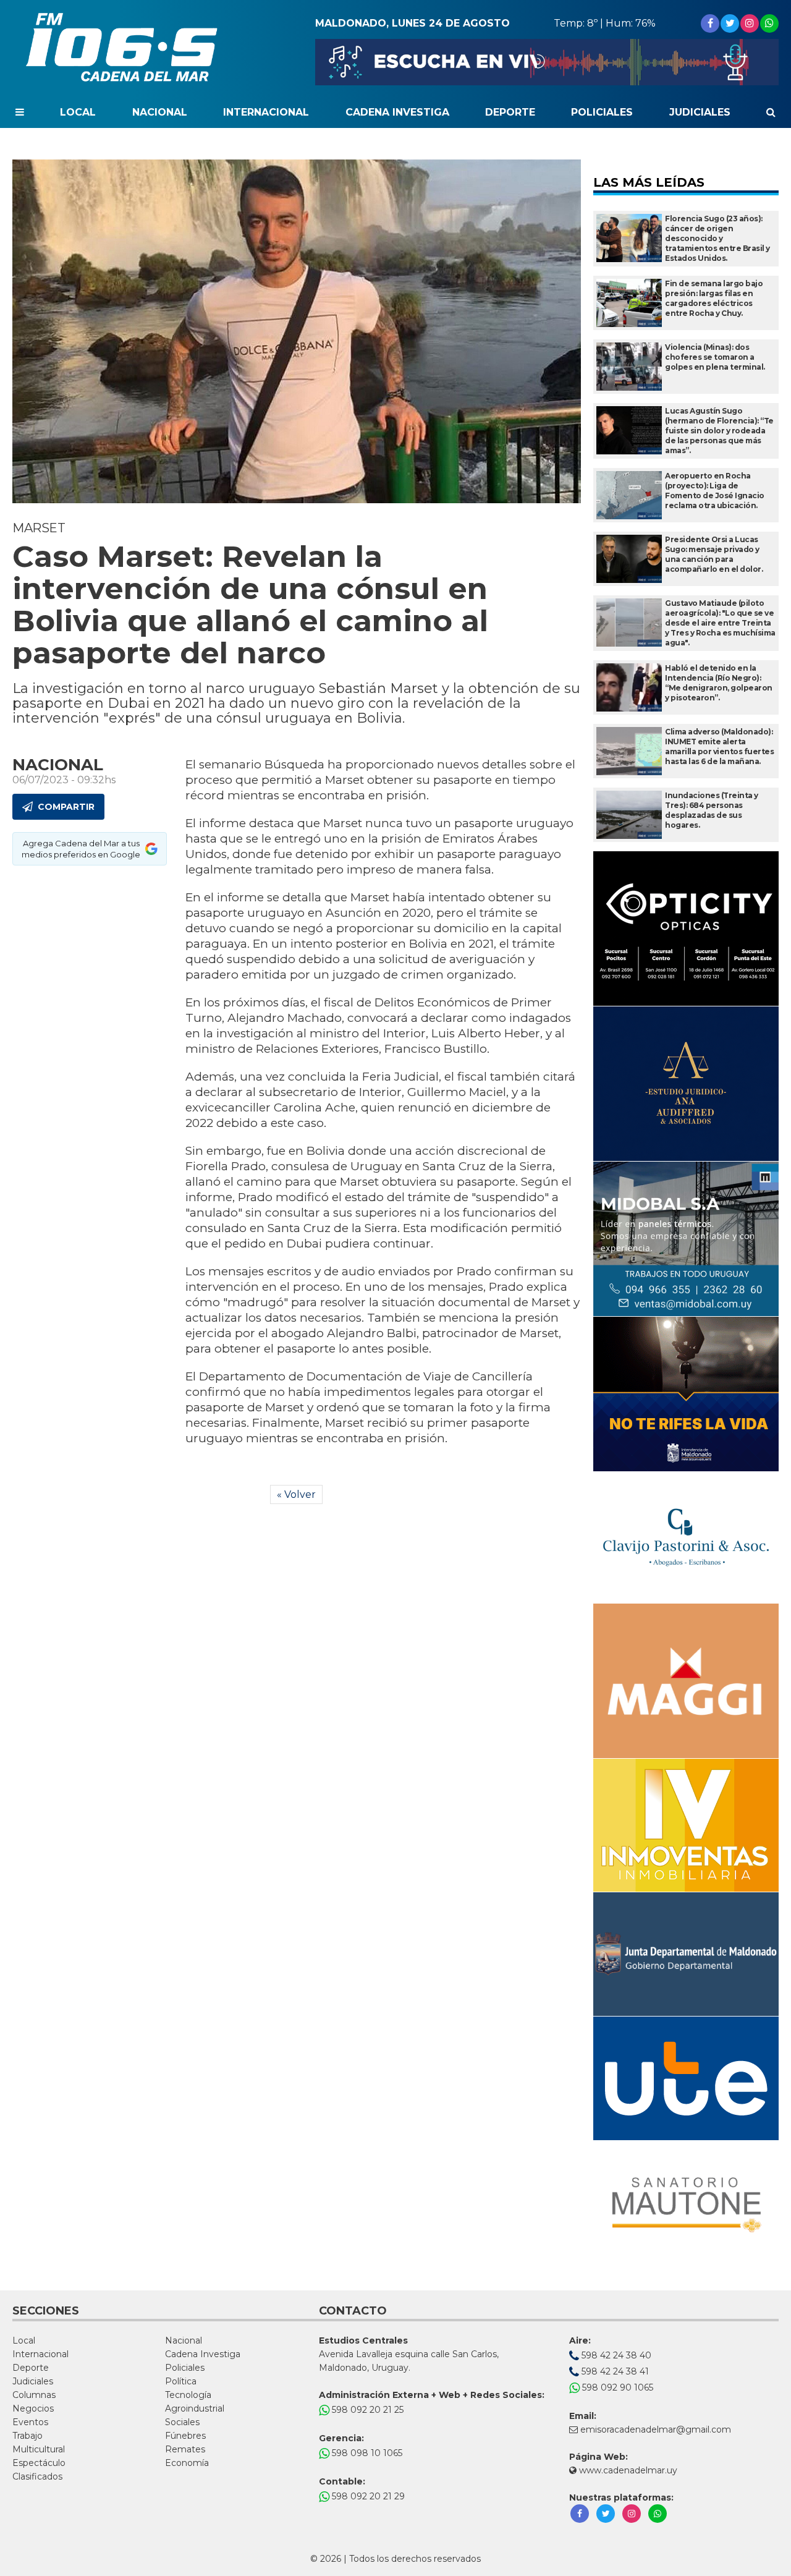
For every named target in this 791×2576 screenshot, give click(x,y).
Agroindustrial (195, 2408)
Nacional (160, 112)
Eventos (30, 2422)
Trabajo (27, 2436)
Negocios (33, 2408)
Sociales (182, 2422)
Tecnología (188, 2395)
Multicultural (39, 2449)
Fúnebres (185, 2436)
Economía (187, 2463)
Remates (185, 2449)
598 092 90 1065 (616, 2387)
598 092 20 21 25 (366, 2410)
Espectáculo (39, 2463)
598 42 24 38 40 (615, 2355)
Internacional (266, 112)
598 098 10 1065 (366, 2453)
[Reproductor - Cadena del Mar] (547, 62)
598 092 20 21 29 (367, 2496)
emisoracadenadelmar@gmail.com (656, 2429)
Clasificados (37, 2476)
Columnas (34, 2395)
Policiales (602, 112)
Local (78, 112)
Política (181, 2381)
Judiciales (700, 112)
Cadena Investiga (397, 112)
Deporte (510, 112)
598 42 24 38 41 (614, 2371)
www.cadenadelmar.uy (627, 2470)
